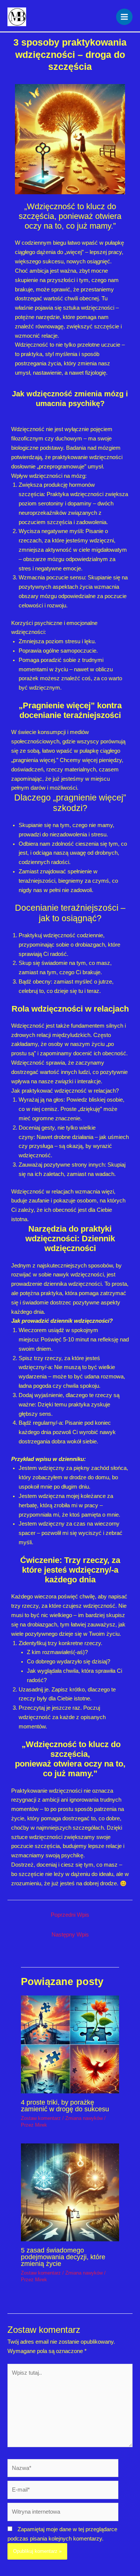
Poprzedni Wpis (70, 1915)
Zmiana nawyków (84, 2118)
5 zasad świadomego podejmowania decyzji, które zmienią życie (63, 2257)
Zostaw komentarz (41, 2118)
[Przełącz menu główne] (124, 17)
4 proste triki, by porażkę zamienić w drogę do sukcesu (65, 2106)
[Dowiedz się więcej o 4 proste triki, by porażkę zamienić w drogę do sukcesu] (70, 2044)
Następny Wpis (70, 1935)
